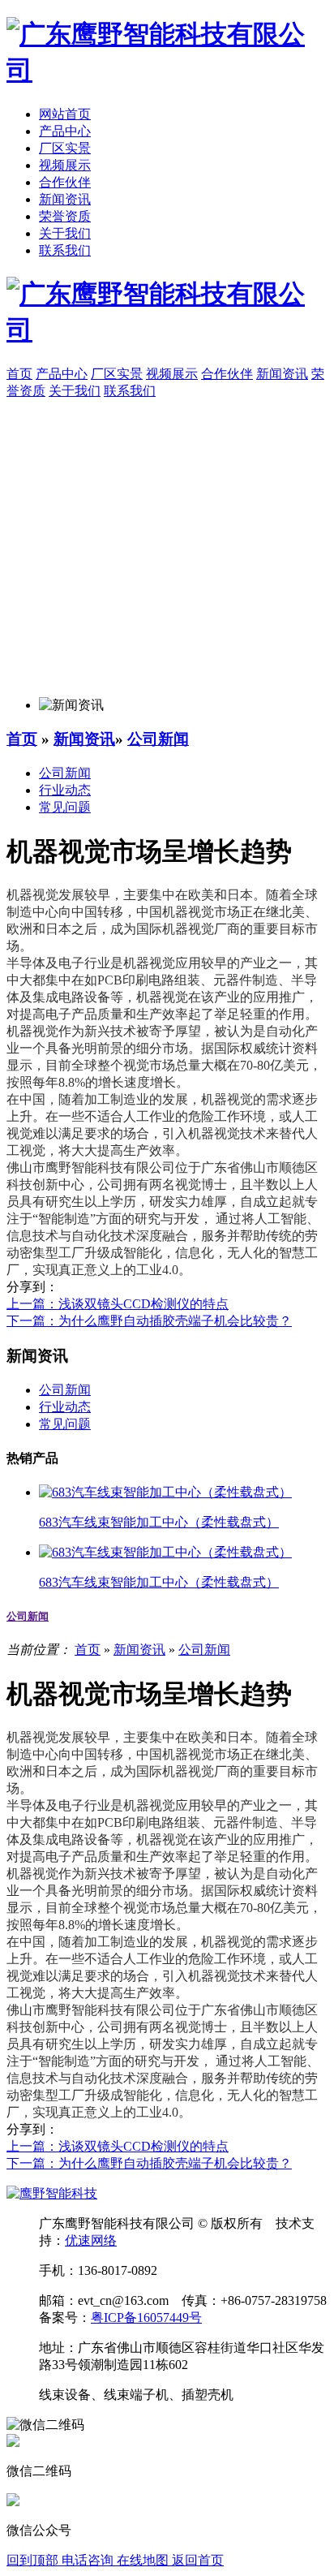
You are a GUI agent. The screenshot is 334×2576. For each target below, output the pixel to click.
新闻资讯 (65, 199)
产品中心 (65, 131)
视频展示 (65, 165)
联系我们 (65, 250)
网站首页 (65, 114)
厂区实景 (65, 148)
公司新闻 (158, 739)
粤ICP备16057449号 (146, 2318)
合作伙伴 (65, 182)
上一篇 (118, 1304)
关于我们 (65, 233)
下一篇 (149, 1321)
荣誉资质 (65, 216)
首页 (22, 739)
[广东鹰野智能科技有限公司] (167, 70)
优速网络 (91, 2240)
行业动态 (65, 790)
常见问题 (65, 807)
